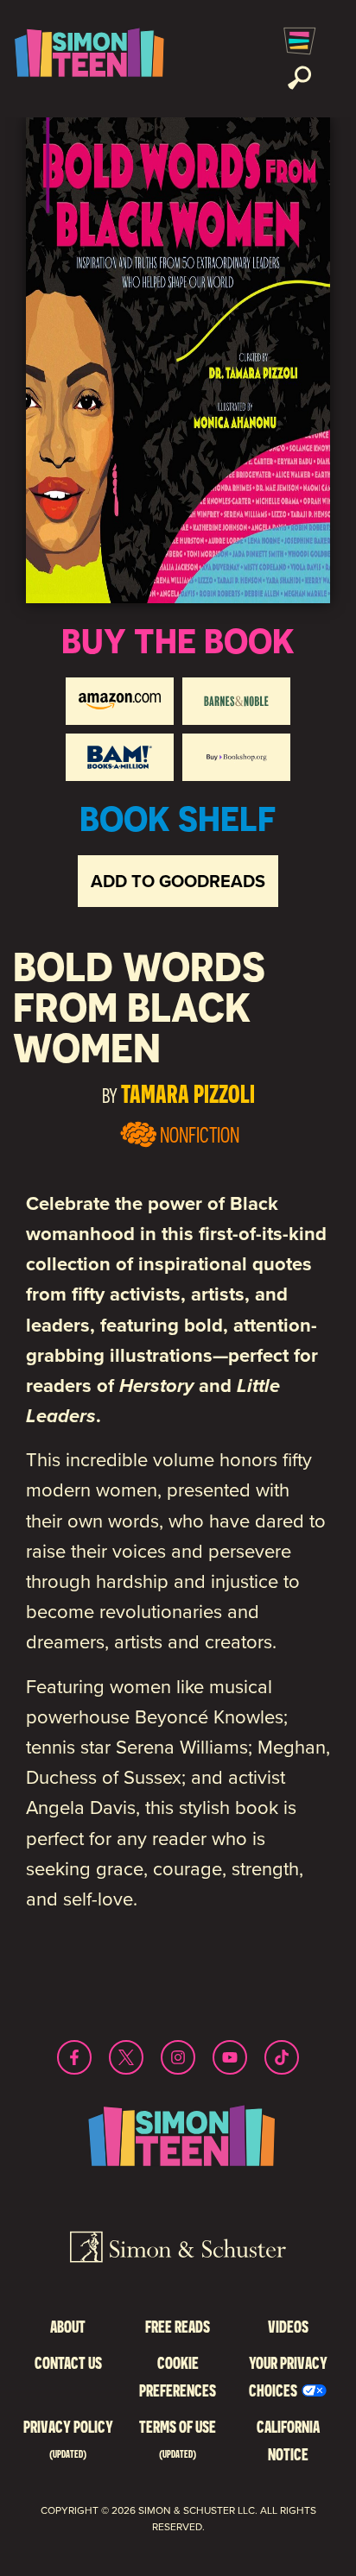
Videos (288, 2326)
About (68, 2326)
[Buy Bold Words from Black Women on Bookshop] (236, 757)
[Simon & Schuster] (178, 2250)
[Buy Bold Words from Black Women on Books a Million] (120, 757)
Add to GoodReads (178, 881)
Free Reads (178, 2326)
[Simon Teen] (86, 59)
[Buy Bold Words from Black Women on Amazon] (120, 701)
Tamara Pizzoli (188, 1093)
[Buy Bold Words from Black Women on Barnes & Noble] (236, 701)
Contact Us (68, 2362)
